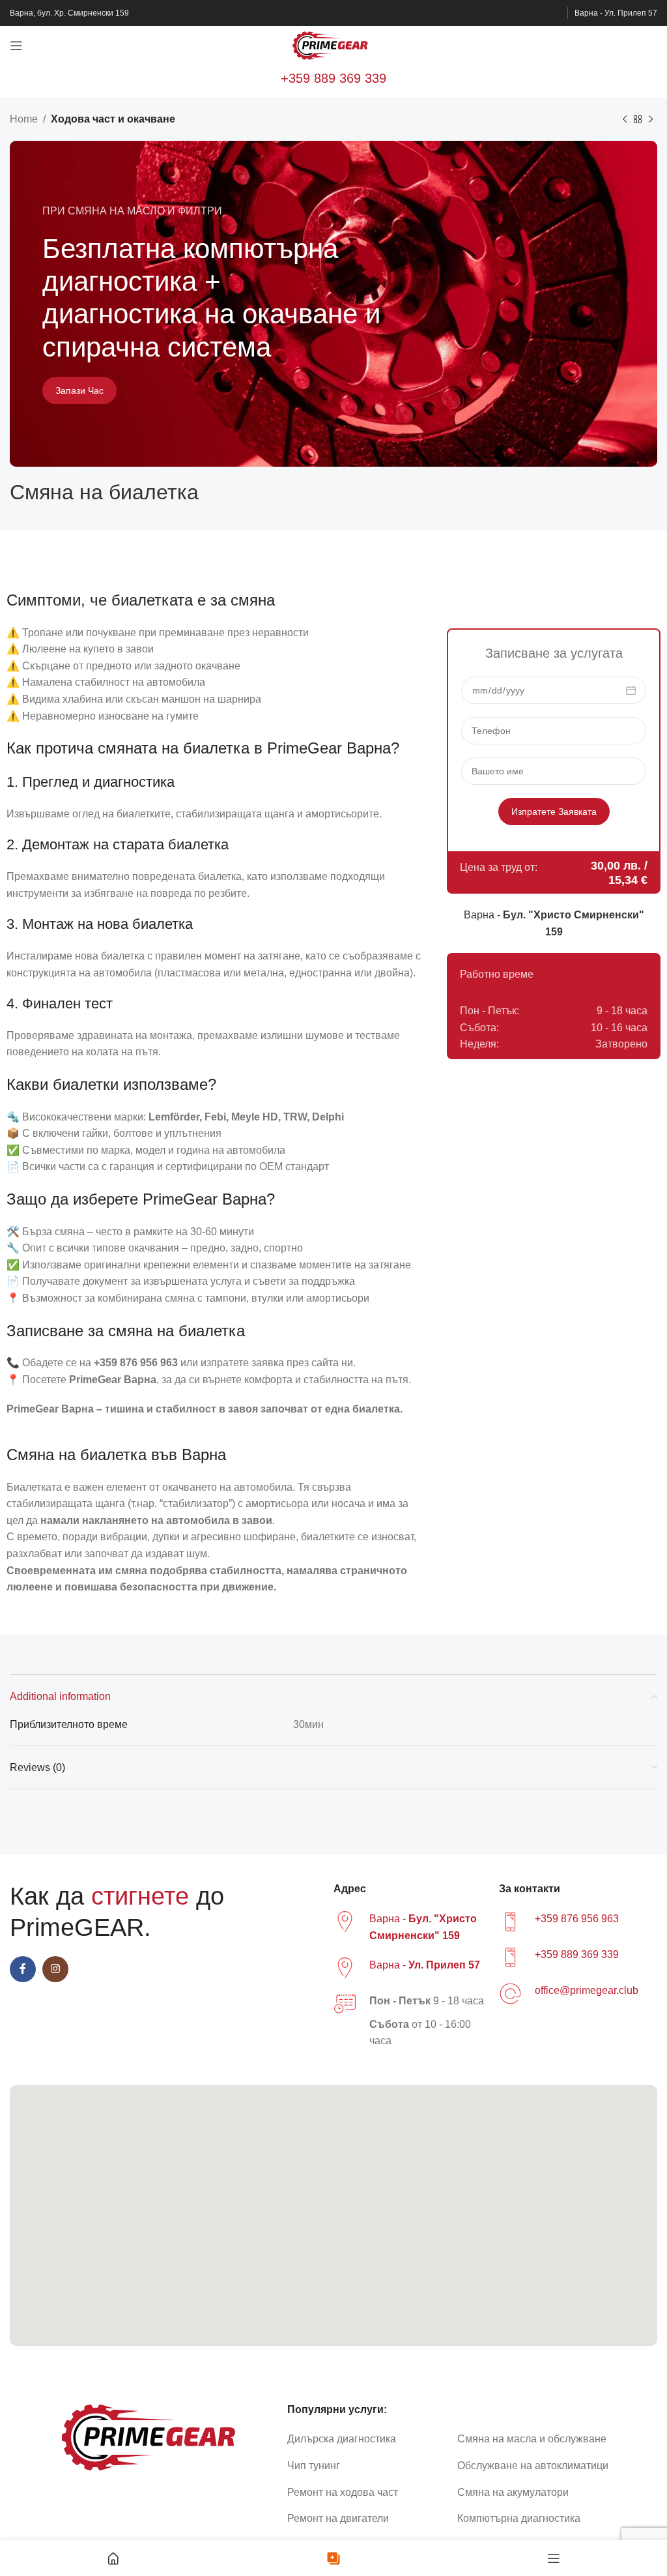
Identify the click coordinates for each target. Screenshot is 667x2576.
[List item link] (367, 2439)
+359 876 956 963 (577, 1919)
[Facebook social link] (23, 1969)
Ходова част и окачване (113, 119)
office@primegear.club (587, 1990)
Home (24, 119)
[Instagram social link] (55, 1969)
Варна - (425, 1965)
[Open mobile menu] (16, 46)
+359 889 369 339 (333, 78)
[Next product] (651, 120)
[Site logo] (333, 45)
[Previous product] (625, 120)
